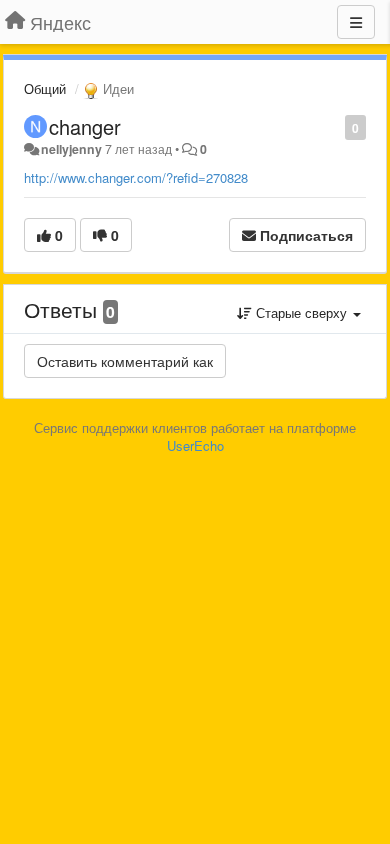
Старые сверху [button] (301, 312)
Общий (45, 88)
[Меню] (356, 22)
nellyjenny (71, 149)
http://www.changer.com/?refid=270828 (136, 177)
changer (85, 126)
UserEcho (195, 445)
